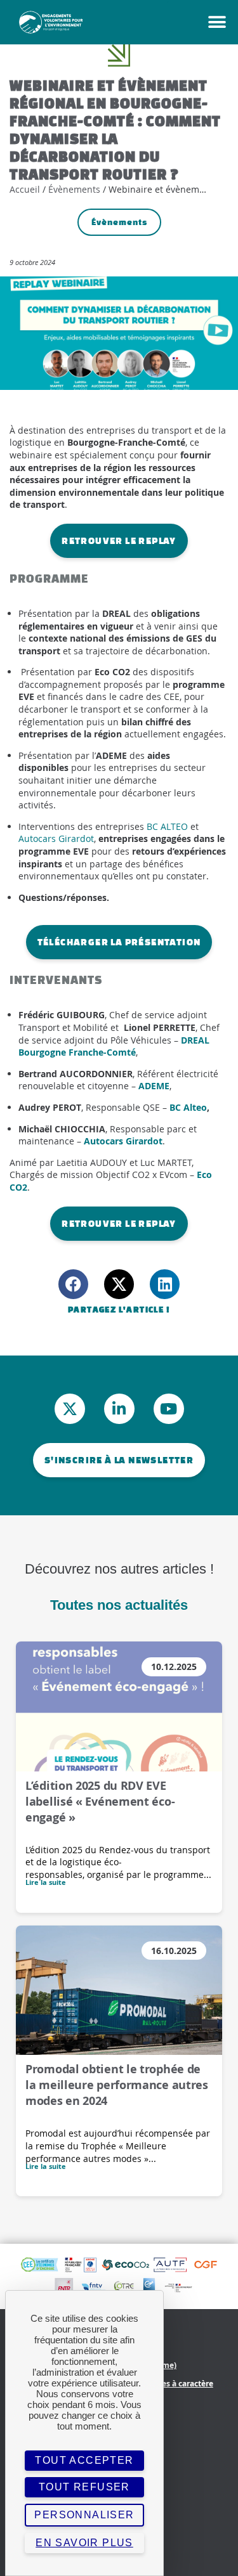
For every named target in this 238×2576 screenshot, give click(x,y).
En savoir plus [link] (84, 2543)
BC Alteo (188, 1107)
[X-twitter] (70, 1409)
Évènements (74, 189)
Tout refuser (84, 2487)
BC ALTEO (167, 826)
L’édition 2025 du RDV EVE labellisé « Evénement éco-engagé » (100, 1802)
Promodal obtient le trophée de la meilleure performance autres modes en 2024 (117, 2085)
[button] (73, 1284)
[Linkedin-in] (119, 1409)
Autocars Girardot (56, 838)
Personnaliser (84, 2515)
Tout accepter (84, 2460)
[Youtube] (169, 1409)
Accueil (25, 189)
